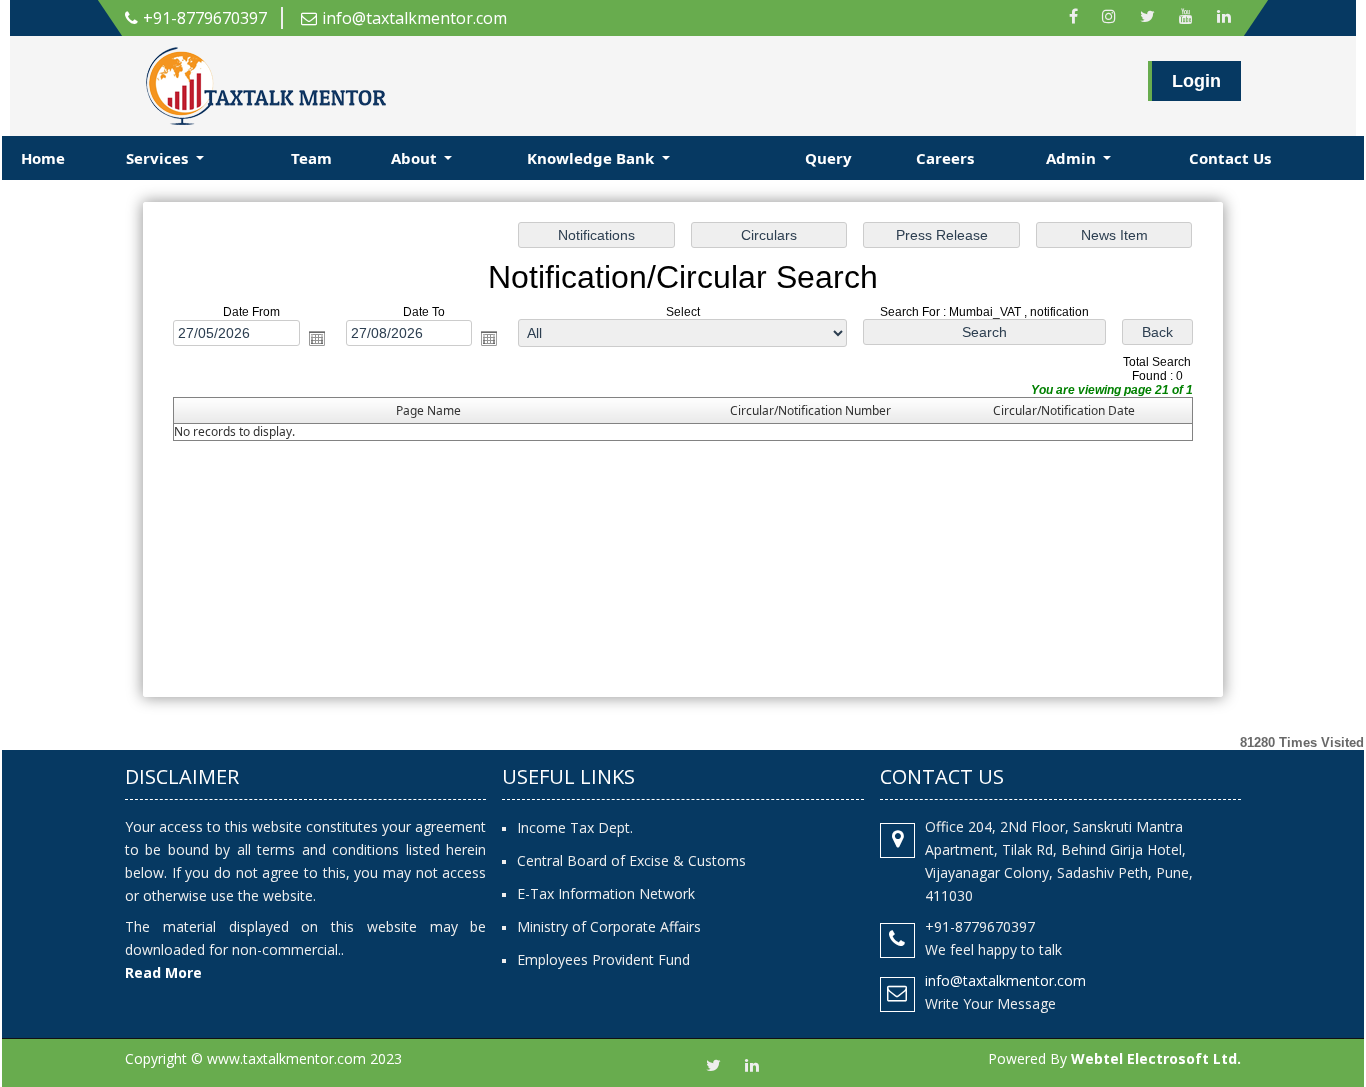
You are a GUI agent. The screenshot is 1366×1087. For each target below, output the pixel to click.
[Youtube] (1186, 18)
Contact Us (1230, 158)
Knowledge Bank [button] (592, 158)
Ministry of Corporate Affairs (609, 926)
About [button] (416, 158)
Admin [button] (1073, 158)
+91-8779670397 (205, 18)
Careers (945, 158)
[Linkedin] (1224, 18)
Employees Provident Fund (603, 959)
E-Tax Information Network (606, 893)
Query (828, 158)
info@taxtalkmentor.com (414, 18)
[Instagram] (1109, 18)
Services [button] (159, 158)
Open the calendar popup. (317, 338)
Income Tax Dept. (575, 827)
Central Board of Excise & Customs (631, 860)
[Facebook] (1073, 18)
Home (43, 158)
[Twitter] (1147, 18)
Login (1196, 81)
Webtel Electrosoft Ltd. (1156, 1058)
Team (311, 158)
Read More (163, 972)
